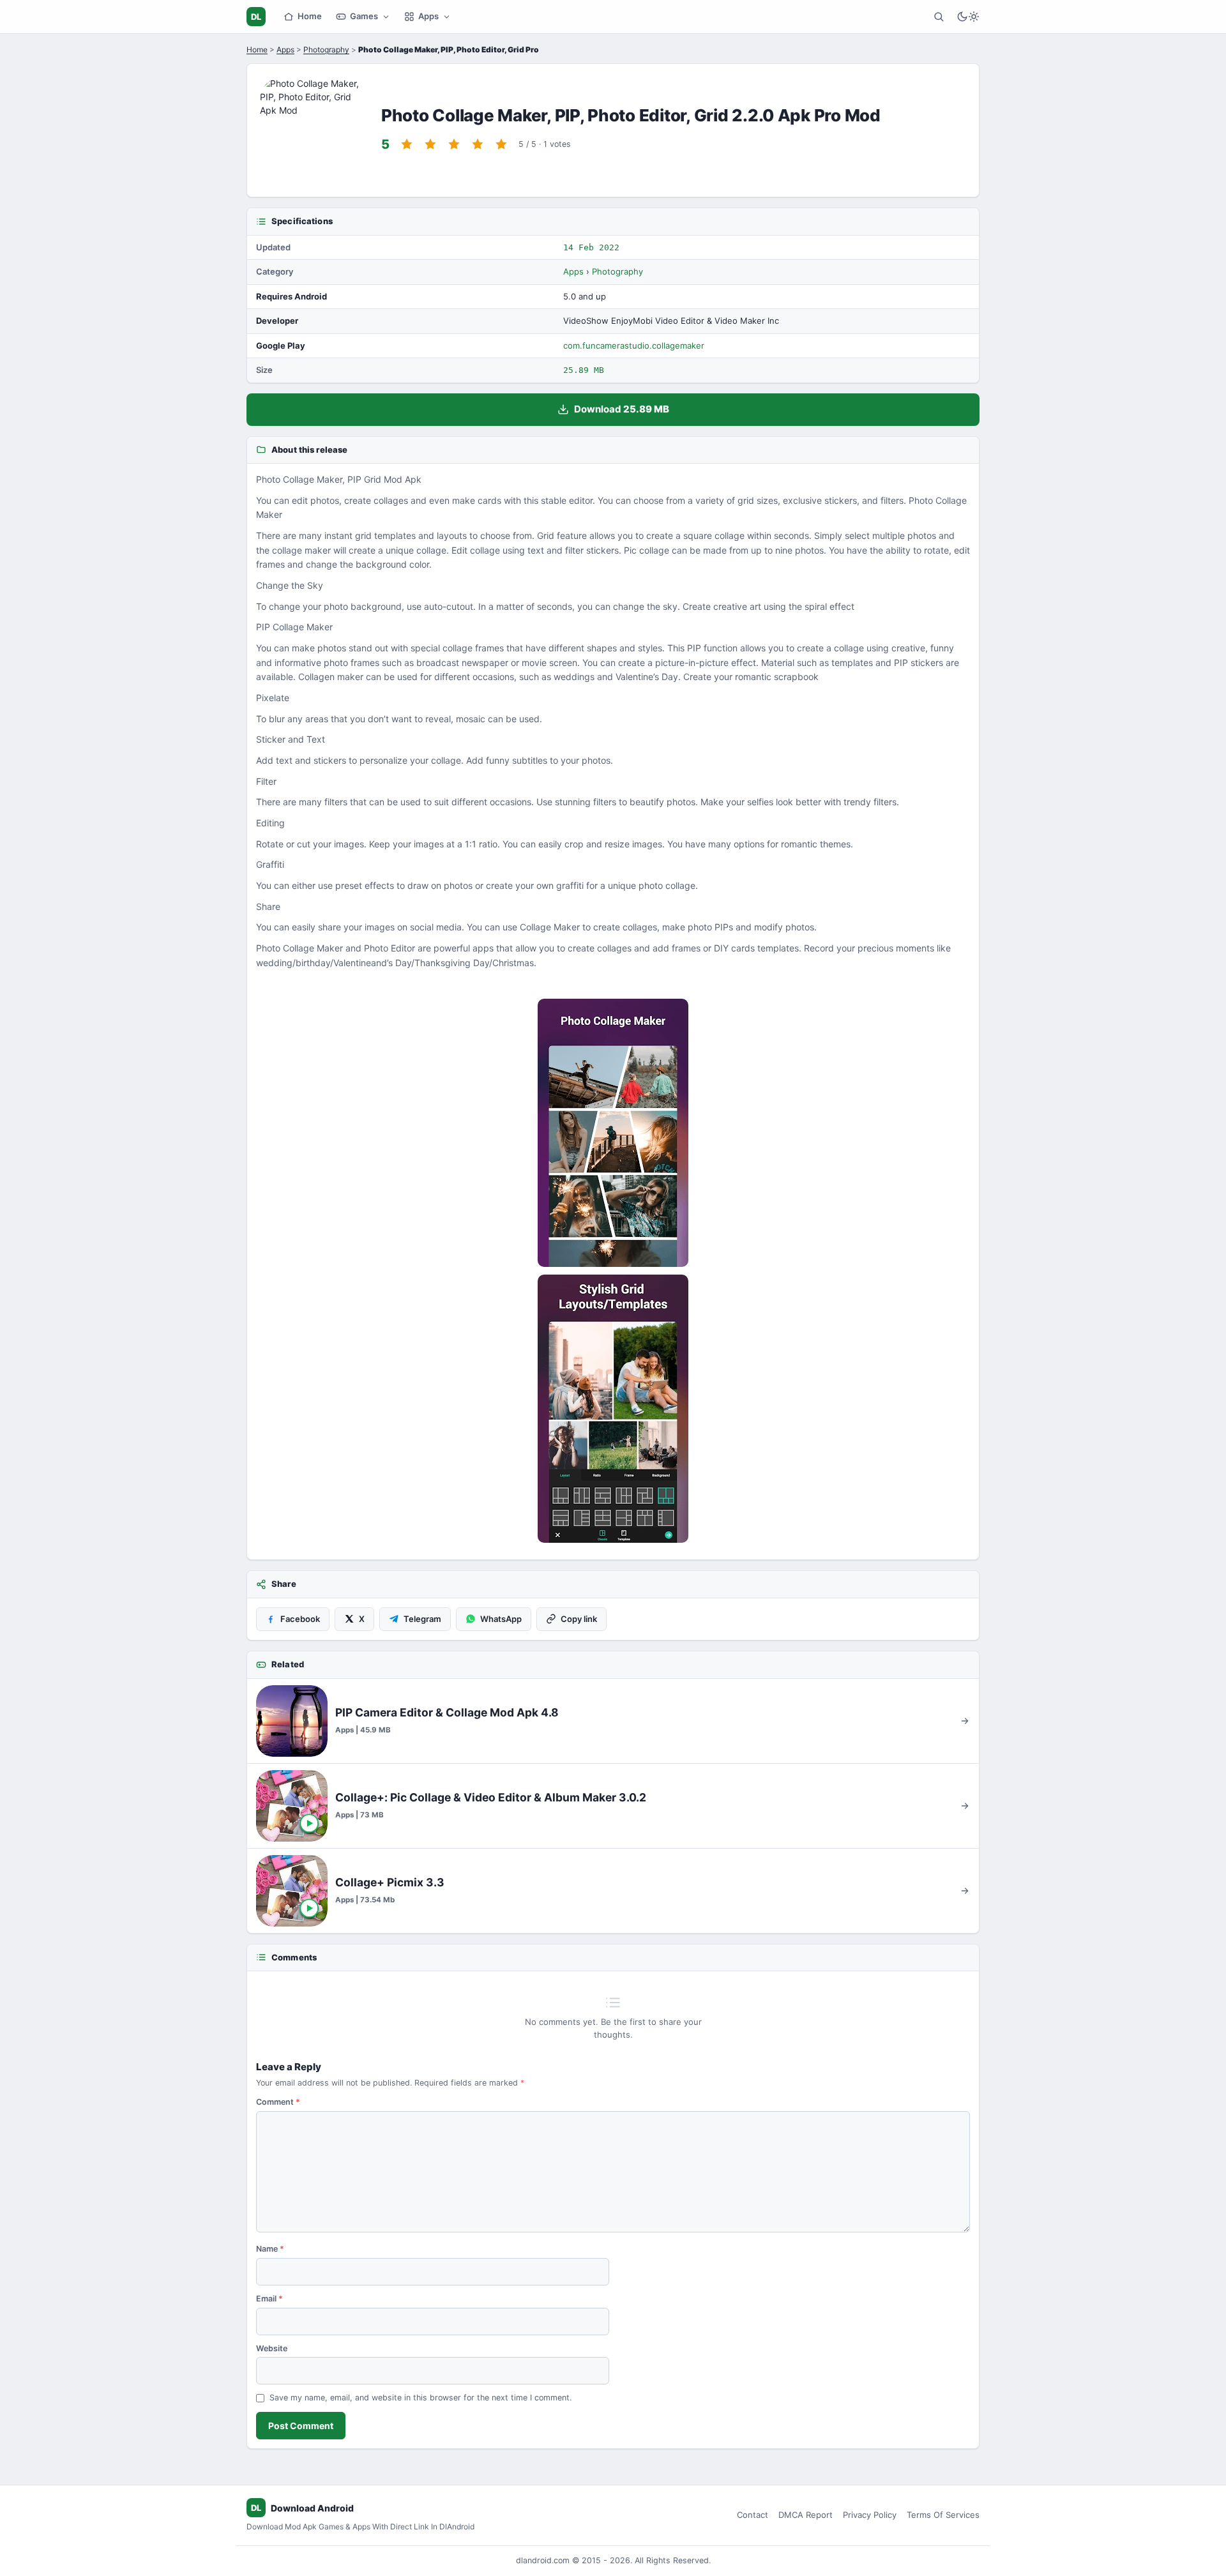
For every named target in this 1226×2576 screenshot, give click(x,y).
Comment (278, 2102)
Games (364, 16)
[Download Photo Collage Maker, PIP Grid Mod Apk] (613, 1409)
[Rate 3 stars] (454, 144)
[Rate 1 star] (407, 144)
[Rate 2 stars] (430, 144)
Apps (428, 16)
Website (272, 2348)
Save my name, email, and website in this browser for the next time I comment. (420, 2398)
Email (269, 2299)
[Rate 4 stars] (478, 144)
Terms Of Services (943, 2515)
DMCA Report (806, 2515)
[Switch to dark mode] (968, 17)
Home (310, 16)
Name (270, 2249)
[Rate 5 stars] (501, 144)
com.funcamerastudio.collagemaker (634, 345)
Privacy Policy (870, 2515)
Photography (326, 49)
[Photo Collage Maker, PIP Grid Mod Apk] (613, 1133)
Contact (753, 2515)
